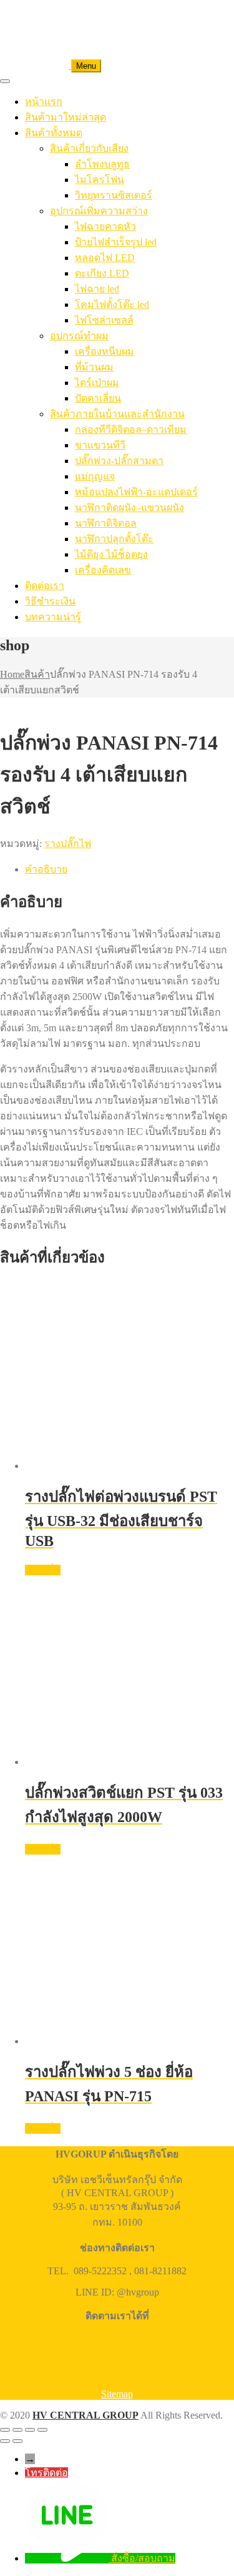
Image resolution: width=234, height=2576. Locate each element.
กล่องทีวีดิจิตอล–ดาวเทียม (131, 429)
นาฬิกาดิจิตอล (106, 523)
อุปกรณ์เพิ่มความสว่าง (99, 211)
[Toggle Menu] (5, 81)
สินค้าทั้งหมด (54, 133)
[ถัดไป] (17, 2441)
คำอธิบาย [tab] (46, 869)
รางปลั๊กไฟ (68, 844)
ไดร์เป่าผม (97, 383)
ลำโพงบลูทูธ (102, 164)
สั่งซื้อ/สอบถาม (143, 2558)
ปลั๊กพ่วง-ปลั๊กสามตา (119, 461)
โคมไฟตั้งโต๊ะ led (112, 305)
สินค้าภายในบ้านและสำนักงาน (117, 414)
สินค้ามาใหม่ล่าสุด (66, 117)
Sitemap (117, 2394)
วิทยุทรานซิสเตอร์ (114, 195)
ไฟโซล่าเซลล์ (104, 320)
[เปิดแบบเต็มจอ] (17, 2430)
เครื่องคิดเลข (103, 570)
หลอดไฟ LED (105, 258)
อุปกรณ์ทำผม (79, 336)
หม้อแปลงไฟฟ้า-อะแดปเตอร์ (136, 492)
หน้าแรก (44, 102)
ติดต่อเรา (45, 586)
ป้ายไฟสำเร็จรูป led (116, 242)
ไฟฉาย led (97, 289)
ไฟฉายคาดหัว (105, 226)
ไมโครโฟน (100, 180)
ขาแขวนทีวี (100, 445)
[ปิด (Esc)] (42, 2430)
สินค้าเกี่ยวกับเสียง (89, 148)
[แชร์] (30, 2430)
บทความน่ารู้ (53, 617)
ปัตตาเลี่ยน (98, 398)
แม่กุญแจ (95, 476)
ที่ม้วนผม (94, 367)
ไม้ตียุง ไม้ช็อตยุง (111, 554)
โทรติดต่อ (46, 2473)
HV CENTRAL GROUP (85, 2415)
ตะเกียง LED (102, 273)
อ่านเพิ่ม (43, 1570)
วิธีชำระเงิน (50, 601)
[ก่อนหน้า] (5, 2441)
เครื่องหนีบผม (105, 351)
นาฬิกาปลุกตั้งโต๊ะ (114, 539)
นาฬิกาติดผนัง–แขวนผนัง (129, 508)
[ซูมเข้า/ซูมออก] (5, 2430)
